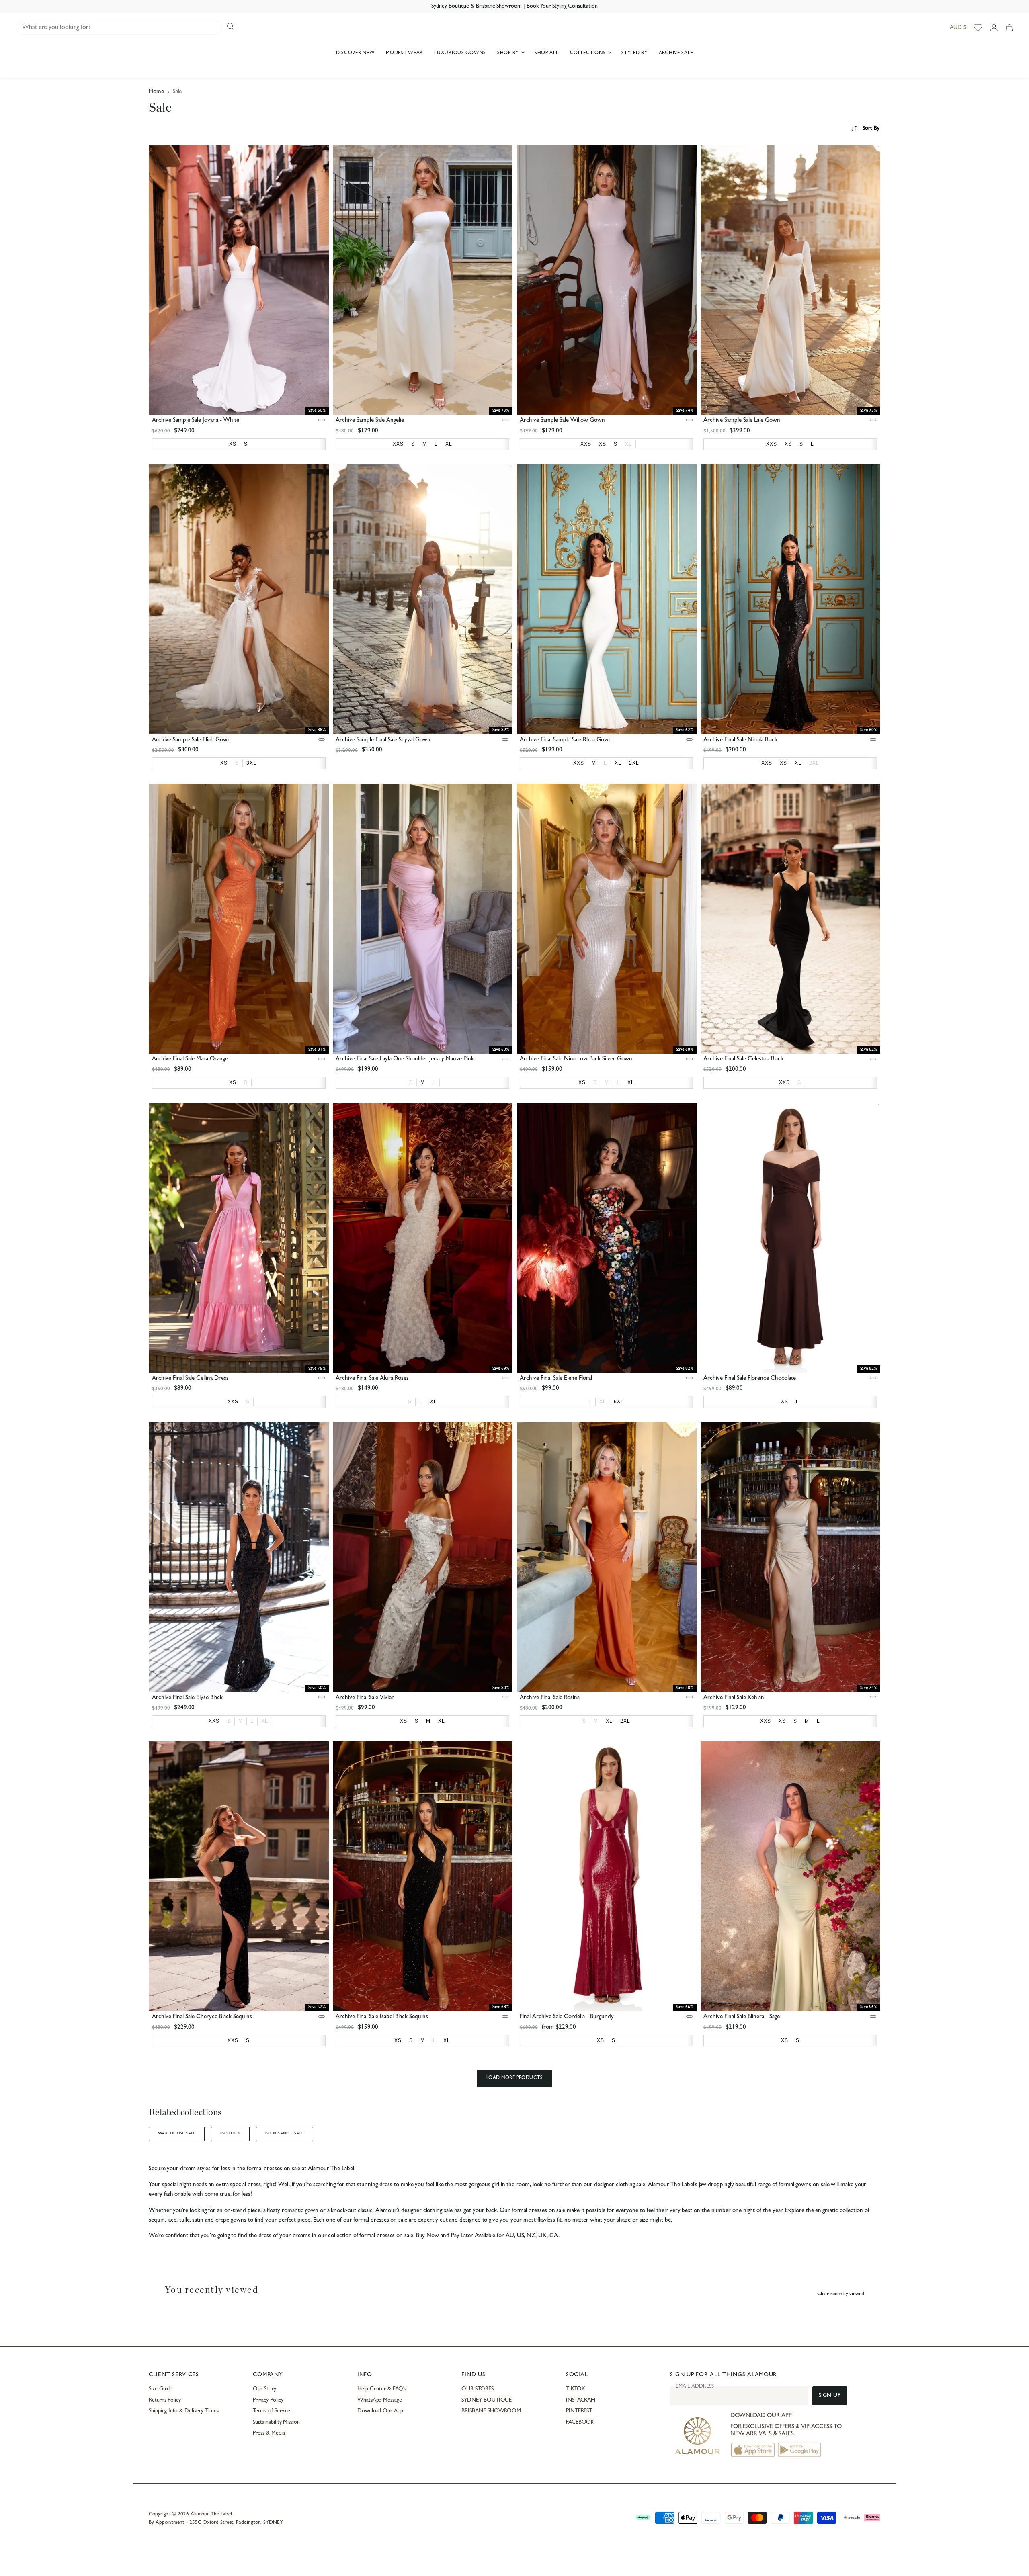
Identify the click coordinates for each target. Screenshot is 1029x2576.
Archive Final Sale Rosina (550, 1698)
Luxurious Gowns (460, 53)
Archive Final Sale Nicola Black (740, 740)
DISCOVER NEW (356, 53)
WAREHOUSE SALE (177, 2134)
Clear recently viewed (841, 2294)
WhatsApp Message (380, 2400)
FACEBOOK (580, 2423)
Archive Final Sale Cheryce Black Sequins (202, 2017)
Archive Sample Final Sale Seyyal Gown (383, 740)
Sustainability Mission (276, 2423)
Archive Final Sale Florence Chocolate (750, 1379)
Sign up (830, 2396)
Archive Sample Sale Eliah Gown (191, 740)
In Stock (230, 2134)
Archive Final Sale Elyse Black (187, 1698)
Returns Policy (165, 2400)
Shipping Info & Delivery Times (184, 2411)
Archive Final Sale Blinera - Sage (742, 2017)
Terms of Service (272, 2411)
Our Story (264, 2389)
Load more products (515, 2078)
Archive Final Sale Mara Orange (190, 1059)
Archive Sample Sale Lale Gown (742, 421)
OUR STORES (477, 2389)
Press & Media (269, 2433)
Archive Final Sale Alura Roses (372, 1379)
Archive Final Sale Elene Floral (556, 1379)
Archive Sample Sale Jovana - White (196, 421)
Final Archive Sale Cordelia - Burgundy (567, 2017)
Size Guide (161, 2389)
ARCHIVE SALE (676, 53)
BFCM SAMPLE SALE (285, 2134)
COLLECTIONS (589, 53)
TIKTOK (576, 2389)
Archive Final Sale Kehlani (734, 1698)
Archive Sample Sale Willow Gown (562, 421)
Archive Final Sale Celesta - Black (743, 1059)
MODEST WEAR (404, 53)
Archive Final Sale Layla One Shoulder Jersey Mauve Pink (405, 1059)
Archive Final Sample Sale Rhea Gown (566, 740)
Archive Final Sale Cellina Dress (190, 1379)
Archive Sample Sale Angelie (370, 421)
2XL (814, 763)
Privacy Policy (268, 2400)
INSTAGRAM (581, 2400)
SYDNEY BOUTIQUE (487, 2400)
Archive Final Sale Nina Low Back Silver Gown (576, 1059)
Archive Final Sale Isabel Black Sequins (382, 2017)
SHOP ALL (547, 53)
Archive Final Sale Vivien (365, 1698)
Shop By (509, 53)
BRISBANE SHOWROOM (491, 2411)
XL (628, 444)
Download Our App (380, 2411)
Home (156, 92)
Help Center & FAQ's (382, 2389)
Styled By (634, 53)
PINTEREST (579, 2411)
